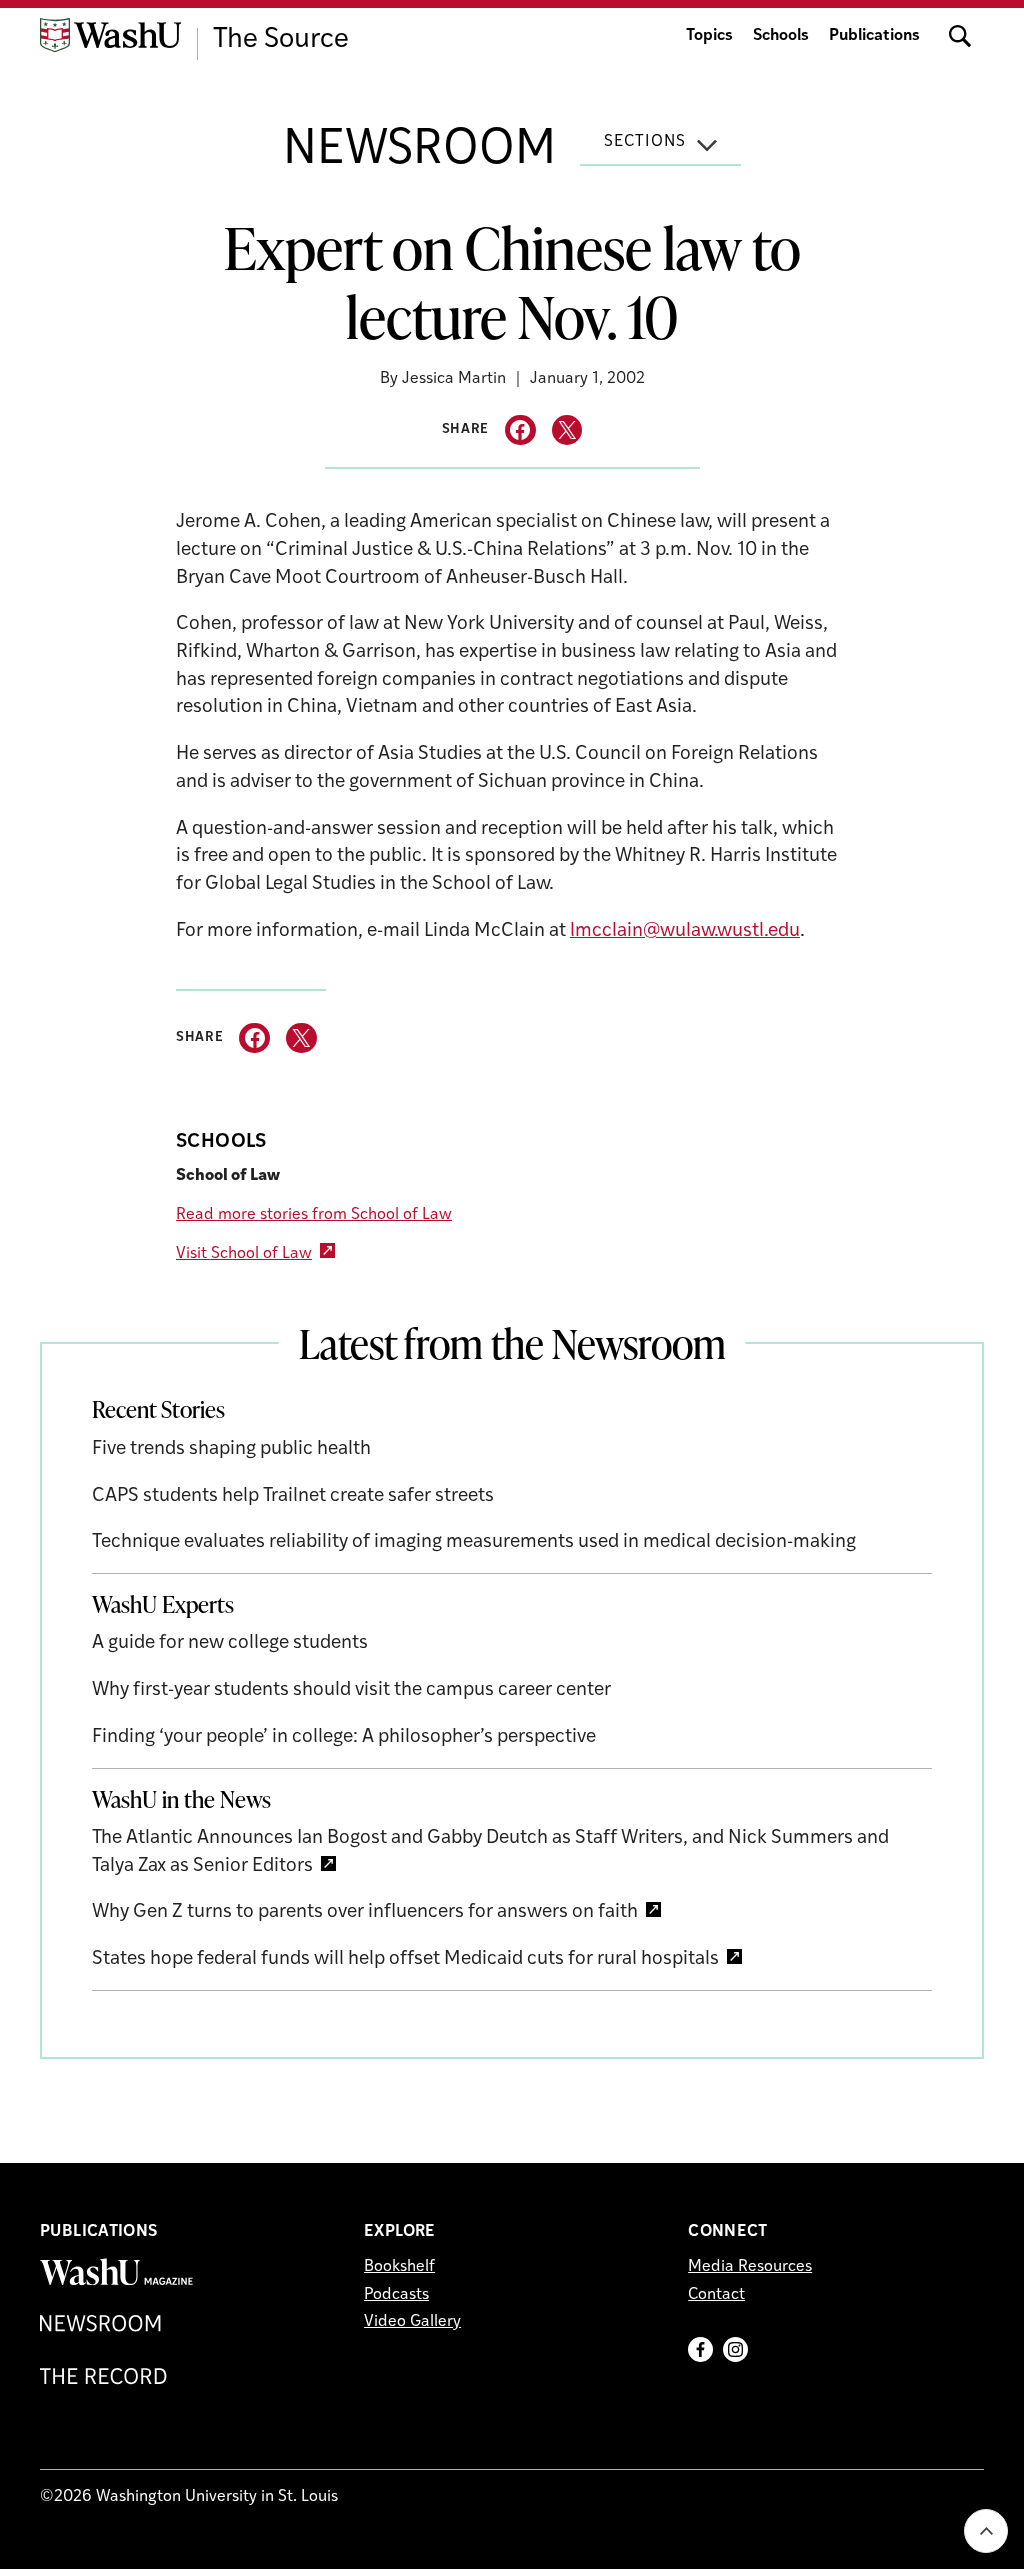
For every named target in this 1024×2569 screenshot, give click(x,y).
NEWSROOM (419, 151)
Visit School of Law (244, 1254)
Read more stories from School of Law (314, 1215)
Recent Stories (158, 1409)
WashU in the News (181, 1799)
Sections (645, 142)
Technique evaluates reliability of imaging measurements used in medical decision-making (474, 1542)
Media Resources (750, 2267)
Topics (709, 36)
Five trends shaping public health (231, 1449)
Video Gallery (412, 2322)
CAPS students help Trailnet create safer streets (293, 1496)
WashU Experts (163, 1604)
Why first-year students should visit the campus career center (351, 1690)
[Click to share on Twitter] (567, 430)
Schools (781, 36)
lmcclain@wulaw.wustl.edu (685, 931)
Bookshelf (399, 2267)
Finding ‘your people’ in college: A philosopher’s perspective (344, 1737)
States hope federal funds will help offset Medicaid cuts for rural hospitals (405, 1959)
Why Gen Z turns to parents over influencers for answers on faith (365, 1912)
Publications (874, 36)
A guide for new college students (230, 1643)
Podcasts (396, 2295)
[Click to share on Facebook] (520, 430)
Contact (716, 2295)
